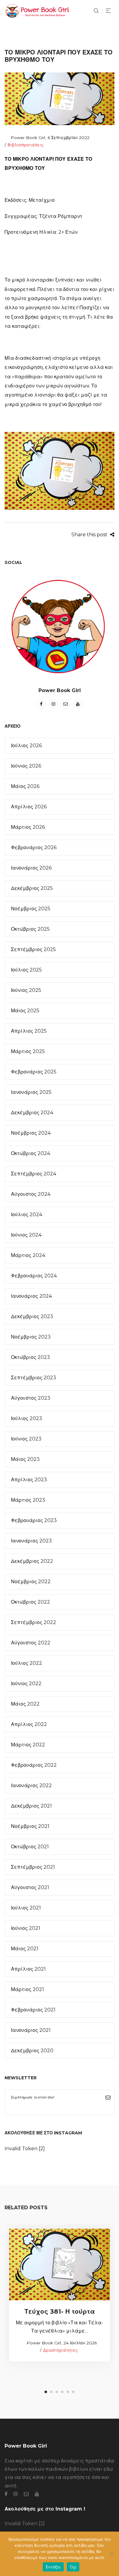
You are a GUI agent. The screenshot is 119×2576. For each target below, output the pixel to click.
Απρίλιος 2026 (29, 807)
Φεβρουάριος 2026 (34, 847)
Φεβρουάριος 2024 (34, 1276)
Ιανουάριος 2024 (31, 1296)
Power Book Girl (25, 138)
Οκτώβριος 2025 (30, 929)
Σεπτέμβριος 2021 (33, 1867)
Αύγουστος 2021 (30, 1887)
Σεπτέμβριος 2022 (34, 1622)
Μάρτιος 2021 (27, 1989)
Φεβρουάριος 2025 (34, 1072)
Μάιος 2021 (25, 1949)
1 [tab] (46, 2392)
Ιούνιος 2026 (26, 766)
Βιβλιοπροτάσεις (26, 145)
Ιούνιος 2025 (26, 990)
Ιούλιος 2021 (26, 1908)
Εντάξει (53, 2567)
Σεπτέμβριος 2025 (33, 949)
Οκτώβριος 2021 (30, 1847)
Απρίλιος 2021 (28, 1969)
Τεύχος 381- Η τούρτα (60, 2311)
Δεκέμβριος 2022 (32, 1561)
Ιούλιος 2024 (27, 1214)
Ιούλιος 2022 (27, 1663)
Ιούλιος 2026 (26, 745)
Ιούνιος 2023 (26, 1439)
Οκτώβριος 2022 (31, 1602)
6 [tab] (73, 2392)
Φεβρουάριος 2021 (33, 2010)
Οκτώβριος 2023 (31, 1357)
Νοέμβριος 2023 (31, 1337)
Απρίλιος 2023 (29, 1480)
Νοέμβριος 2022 (31, 1582)
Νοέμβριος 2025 (31, 909)
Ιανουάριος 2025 (31, 1092)
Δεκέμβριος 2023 (32, 1316)
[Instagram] (53, 704)
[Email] (66, 704)
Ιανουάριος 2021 (31, 2030)
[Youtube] (78, 704)
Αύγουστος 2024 (31, 1194)
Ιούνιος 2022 (26, 1683)
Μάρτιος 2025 (28, 1051)
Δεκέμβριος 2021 (31, 1806)
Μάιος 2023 (25, 1459)
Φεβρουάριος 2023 (34, 1520)
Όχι (73, 2567)
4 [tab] (62, 2392)
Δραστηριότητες (60, 2350)
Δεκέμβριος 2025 (32, 888)
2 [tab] (51, 2392)
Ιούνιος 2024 (26, 1235)
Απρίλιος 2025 (29, 1031)
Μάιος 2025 (25, 1011)
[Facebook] (41, 704)
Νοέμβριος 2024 (31, 1133)
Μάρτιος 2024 (28, 1255)
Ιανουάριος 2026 (31, 868)
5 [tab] (68, 2392)
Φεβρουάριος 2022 (34, 1765)
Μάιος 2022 (25, 1704)
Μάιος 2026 (25, 786)
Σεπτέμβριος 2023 (34, 1378)
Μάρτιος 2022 (28, 1745)
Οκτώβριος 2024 (31, 1153)
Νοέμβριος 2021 (30, 1826)
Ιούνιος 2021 (26, 1928)
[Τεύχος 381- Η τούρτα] (60, 2264)
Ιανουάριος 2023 (31, 1541)
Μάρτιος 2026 (28, 827)
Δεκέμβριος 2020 (32, 2051)
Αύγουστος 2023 (31, 1398)
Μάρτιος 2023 (28, 1500)
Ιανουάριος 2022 (31, 1785)
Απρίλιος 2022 (29, 1724)
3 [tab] (57, 2392)
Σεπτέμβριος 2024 (34, 1174)
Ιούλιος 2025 (26, 970)
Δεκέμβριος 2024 (32, 1113)
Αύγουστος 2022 (31, 1643)
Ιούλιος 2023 (27, 1418)
